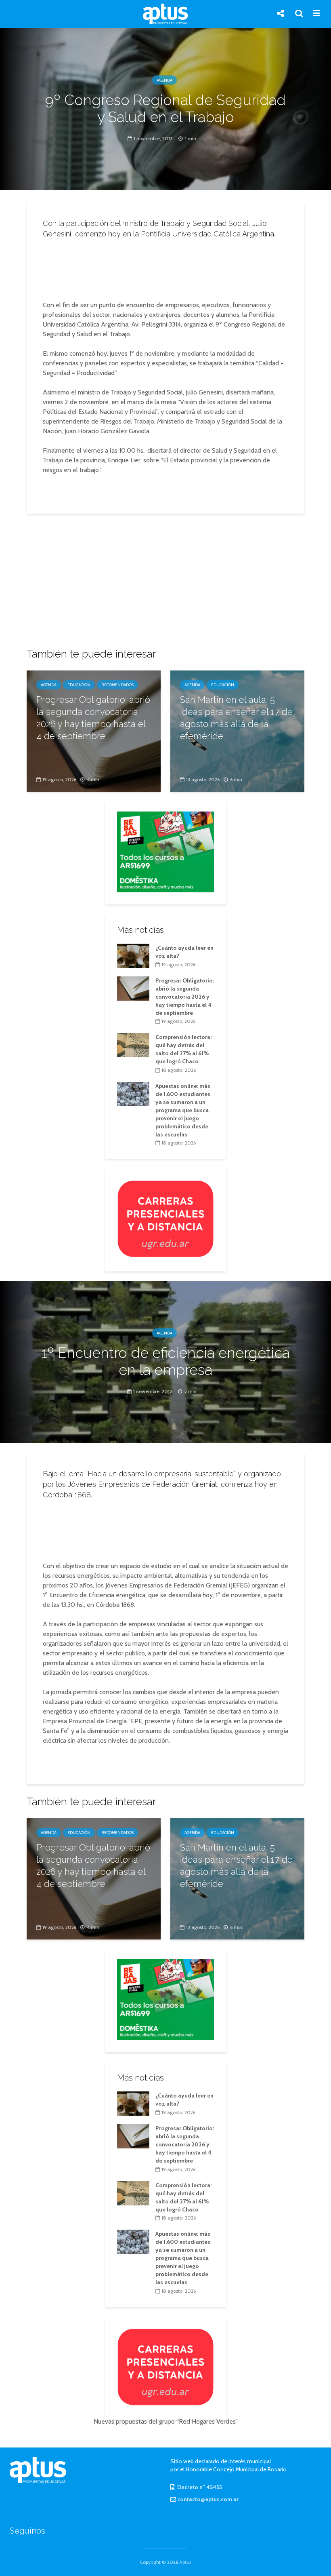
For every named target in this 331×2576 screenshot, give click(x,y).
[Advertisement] (168, 267)
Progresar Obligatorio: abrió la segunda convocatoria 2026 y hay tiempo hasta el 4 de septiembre (93, 718)
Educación (79, 685)
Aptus (185, 2562)
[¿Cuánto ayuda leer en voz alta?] (133, 955)
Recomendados (117, 685)
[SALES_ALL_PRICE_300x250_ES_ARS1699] (165, 851)
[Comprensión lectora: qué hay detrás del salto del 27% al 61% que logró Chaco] (133, 1045)
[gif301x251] (165, 1218)
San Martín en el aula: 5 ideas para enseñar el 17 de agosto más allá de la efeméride (236, 718)
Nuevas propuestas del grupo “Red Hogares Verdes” (166, 2421)
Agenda (164, 80)
